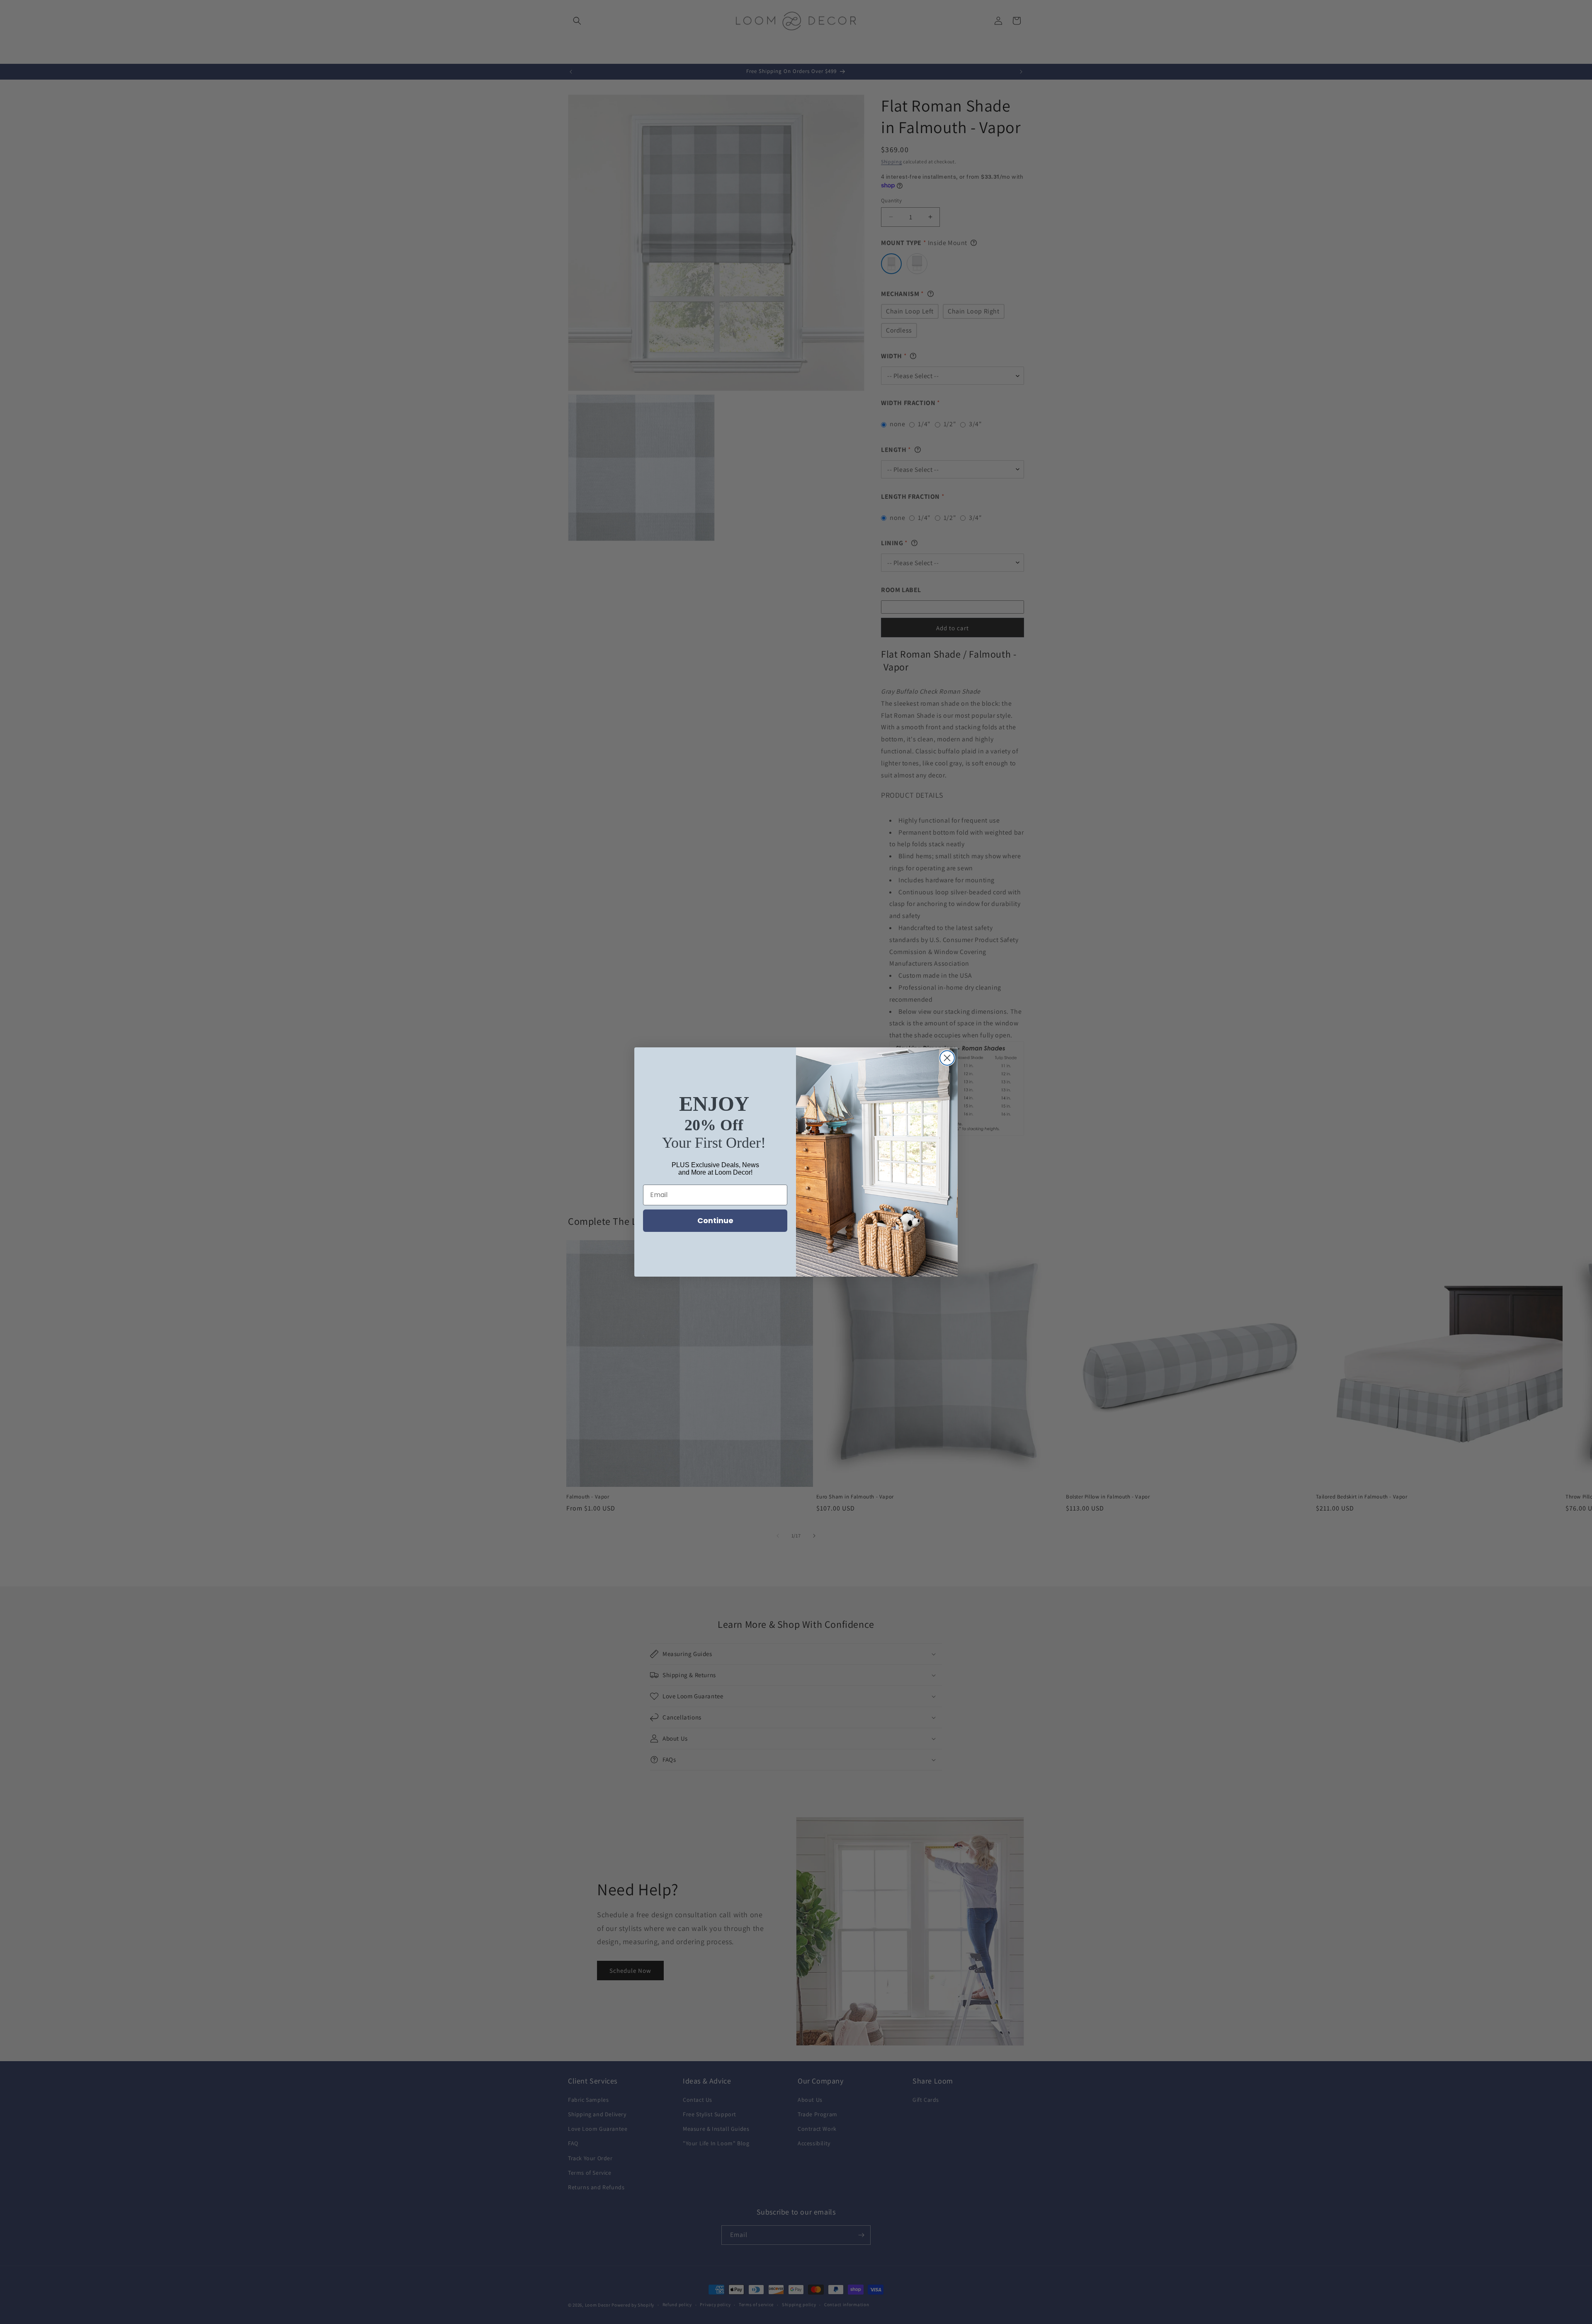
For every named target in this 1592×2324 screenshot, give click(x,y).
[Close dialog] (947, 1058)
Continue (715, 1220)
